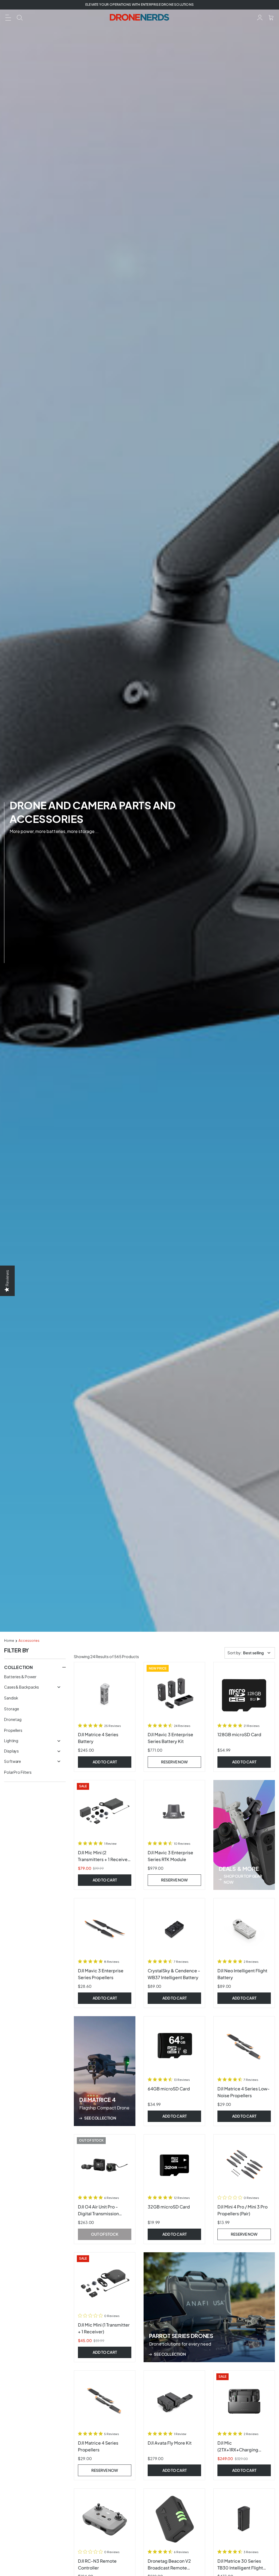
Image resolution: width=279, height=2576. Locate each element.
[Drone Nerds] (140, 17)
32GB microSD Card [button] (169, 2207)
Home (9, 1641)
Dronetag (13, 1719)
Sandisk (11, 1698)
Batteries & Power (20, 1677)
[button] (8, 17)
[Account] (260, 17)
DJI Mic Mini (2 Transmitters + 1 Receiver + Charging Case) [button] (104, 1859)
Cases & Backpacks (22, 1687)
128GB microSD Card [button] (239, 1734)
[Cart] (271, 17)
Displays (11, 1751)
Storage (12, 1709)
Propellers (13, 1730)
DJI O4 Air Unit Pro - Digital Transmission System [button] (98, 2213)
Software (13, 1761)
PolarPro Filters (18, 1772)
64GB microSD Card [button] (169, 2089)
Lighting (11, 1741)
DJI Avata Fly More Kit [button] (170, 2443)
